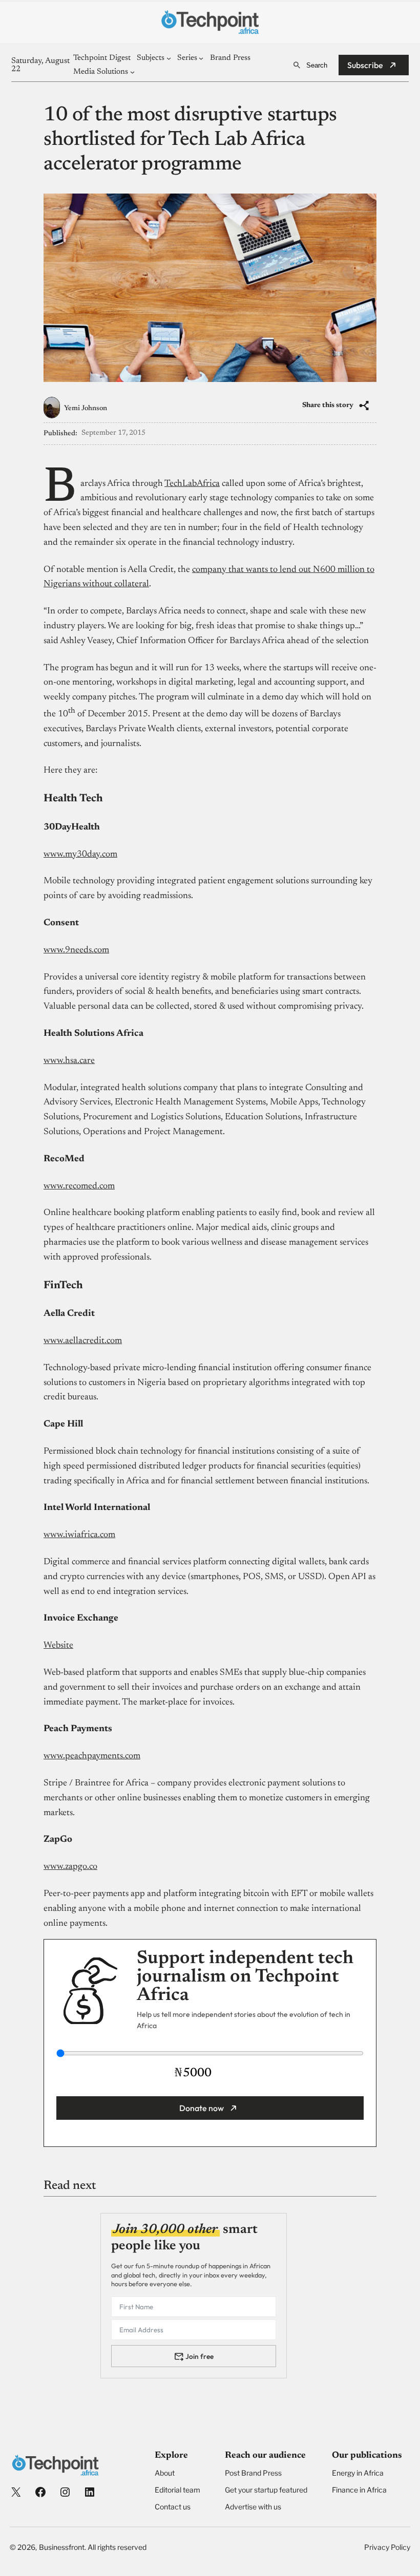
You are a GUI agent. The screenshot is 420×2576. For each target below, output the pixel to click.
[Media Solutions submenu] (132, 72)
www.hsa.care (69, 1061)
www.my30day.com (80, 855)
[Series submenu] (201, 58)
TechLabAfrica (192, 484)
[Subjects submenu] (169, 58)
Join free (199, 2356)
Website (58, 1646)
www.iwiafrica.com (79, 1535)
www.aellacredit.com (83, 1341)
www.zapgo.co (70, 1867)
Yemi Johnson (86, 409)
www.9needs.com (76, 950)
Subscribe (365, 65)
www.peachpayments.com (92, 1756)
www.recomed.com (79, 1186)
